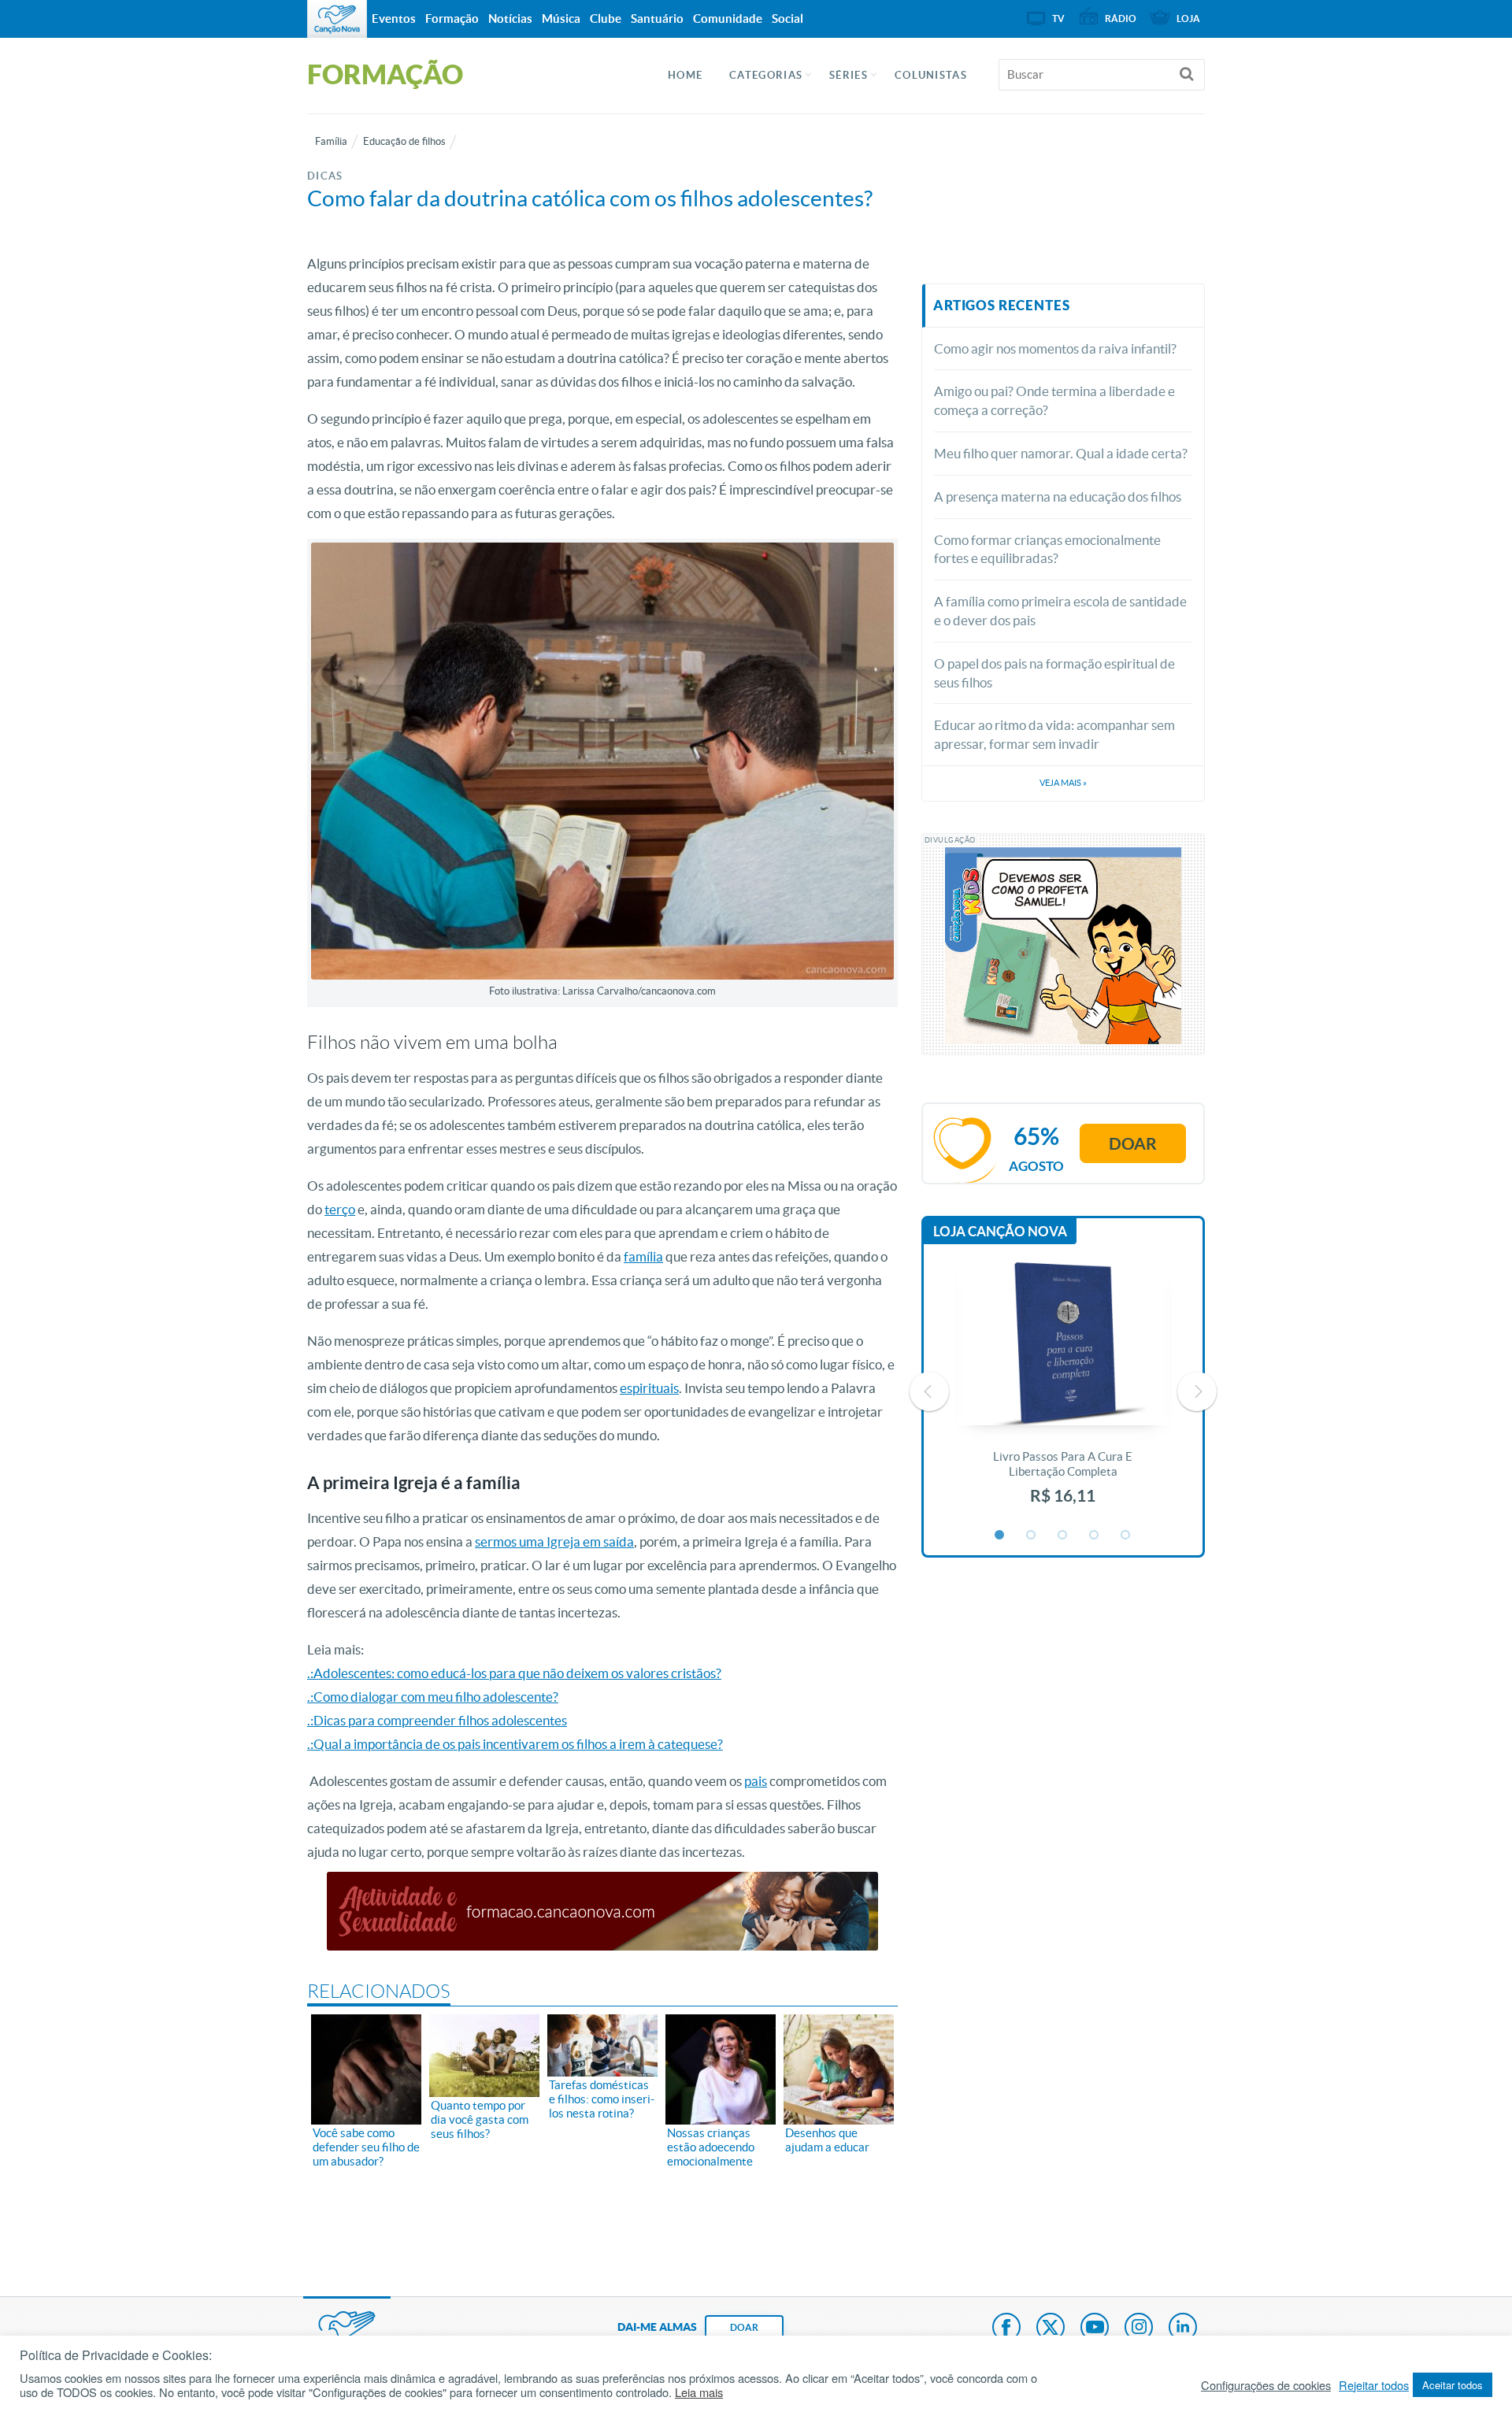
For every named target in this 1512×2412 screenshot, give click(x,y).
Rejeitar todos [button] (1374, 2385)
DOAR (744, 2327)
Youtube (1095, 2329)
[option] (1063, 1392)
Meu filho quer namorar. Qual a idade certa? (1061, 453)
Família (331, 141)
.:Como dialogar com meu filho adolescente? (433, 1697)
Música (561, 19)
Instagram (1139, 2329)
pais (756, 1781)
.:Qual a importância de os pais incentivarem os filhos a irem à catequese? (515, 1744)
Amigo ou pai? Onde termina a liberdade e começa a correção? (1054, 400)
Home (685, 75)
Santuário (657, 19)
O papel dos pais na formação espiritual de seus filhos (1054, 673)
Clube (606, 19)
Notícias (510, 19)
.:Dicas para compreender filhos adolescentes (437, 1720)
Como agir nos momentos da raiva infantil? (1055, 348)
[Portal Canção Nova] (337, 19)
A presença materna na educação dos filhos (1058, 496)
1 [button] (1000, 1536)
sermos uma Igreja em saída (554, 1541)
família (643, 1256)
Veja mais (1063, 783)
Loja (1188, 19)
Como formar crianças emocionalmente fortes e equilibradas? (1047, 549)
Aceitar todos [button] (1453, 2385)
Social (787, 19)
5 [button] (1126, 1536)
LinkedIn (1183, 2329)
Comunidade (728, 19)
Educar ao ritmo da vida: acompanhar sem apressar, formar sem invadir (1054, 734)
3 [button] (1063, 1536)
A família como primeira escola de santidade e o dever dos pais (1060, 611)
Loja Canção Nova (1000, 1231)
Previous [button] (929, 1391)
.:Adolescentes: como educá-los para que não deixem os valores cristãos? (514, 1673)
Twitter (1051, 2329)
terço (340, 1209)
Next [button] (1197, 1391)
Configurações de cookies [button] (1266, 2385)
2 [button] (1032, 1536)
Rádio (1121, 19)
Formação (452, 19)
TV (1058, 19)
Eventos (394, 19)
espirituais (649, 1388)
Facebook (1006, 2329)
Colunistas (931, 75)
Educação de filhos (404, 141)
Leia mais (699, 2392)
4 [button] (1095, 1536)
